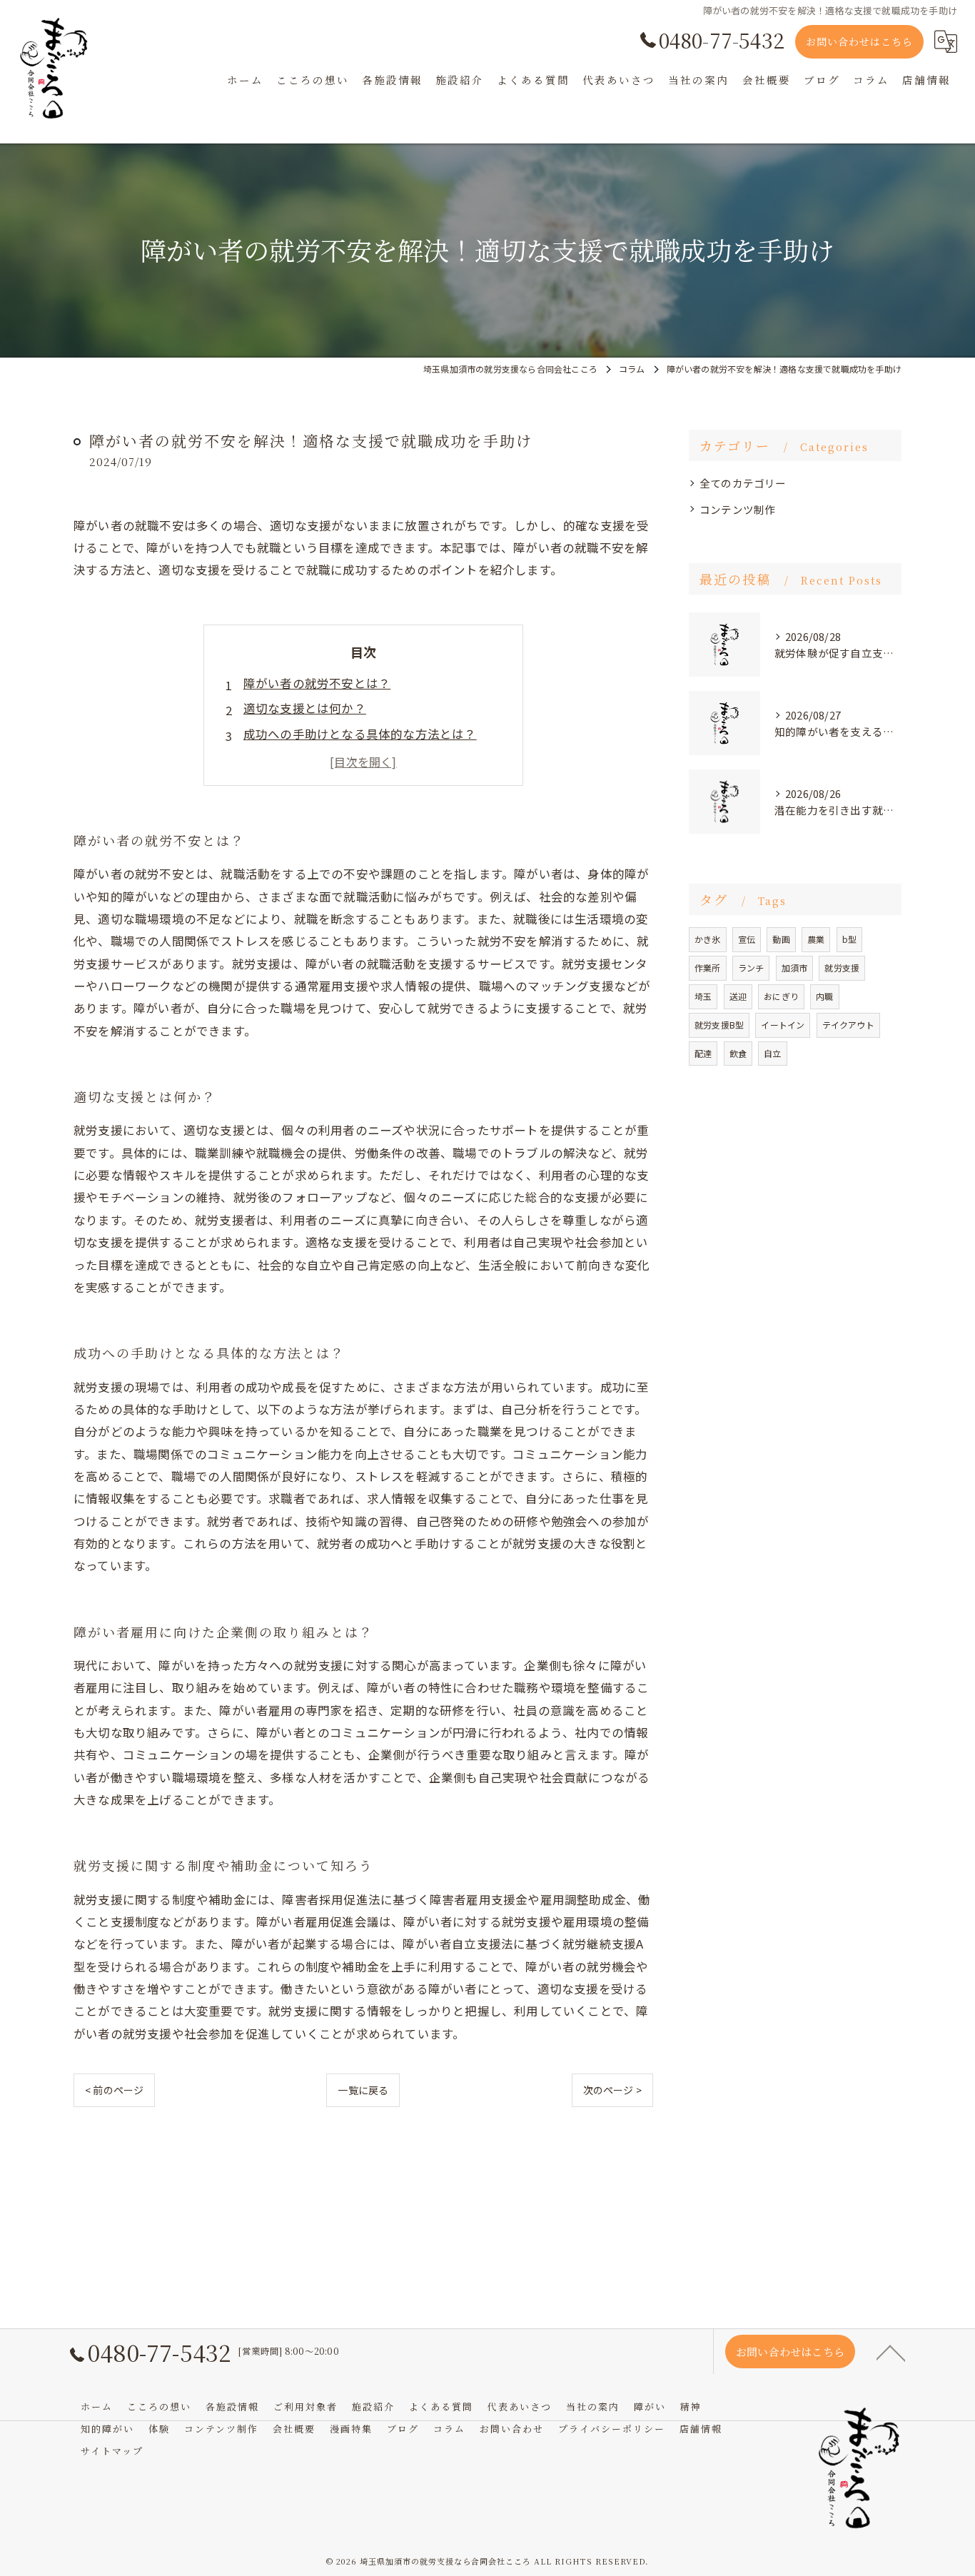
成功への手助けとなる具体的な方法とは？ (360, 734)
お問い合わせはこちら (859, 41)
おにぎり (781, 996)
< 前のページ (114, 2090)
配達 (703, 1053)
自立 (772, 1053)
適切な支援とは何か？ (305, 708)
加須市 (795, 968)
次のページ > (612, 2090)
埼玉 (703, 996)
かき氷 (708, 939)
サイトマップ (112, 2451)
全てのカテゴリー (743, 483)
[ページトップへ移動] (891, 2352)
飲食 (738, 1053)
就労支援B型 (719, 1025)
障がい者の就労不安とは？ (317, 683)
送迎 (738, 996)
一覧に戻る (363, 2090)
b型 (849, 939)
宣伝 (747, 939)
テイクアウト (848, 1025)
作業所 (708, 968)
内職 (824, 996)
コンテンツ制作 (737, 509)
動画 (781, 939)
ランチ (751, 968)
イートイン (783, 1025)
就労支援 (842, 968)
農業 (816, 939)
